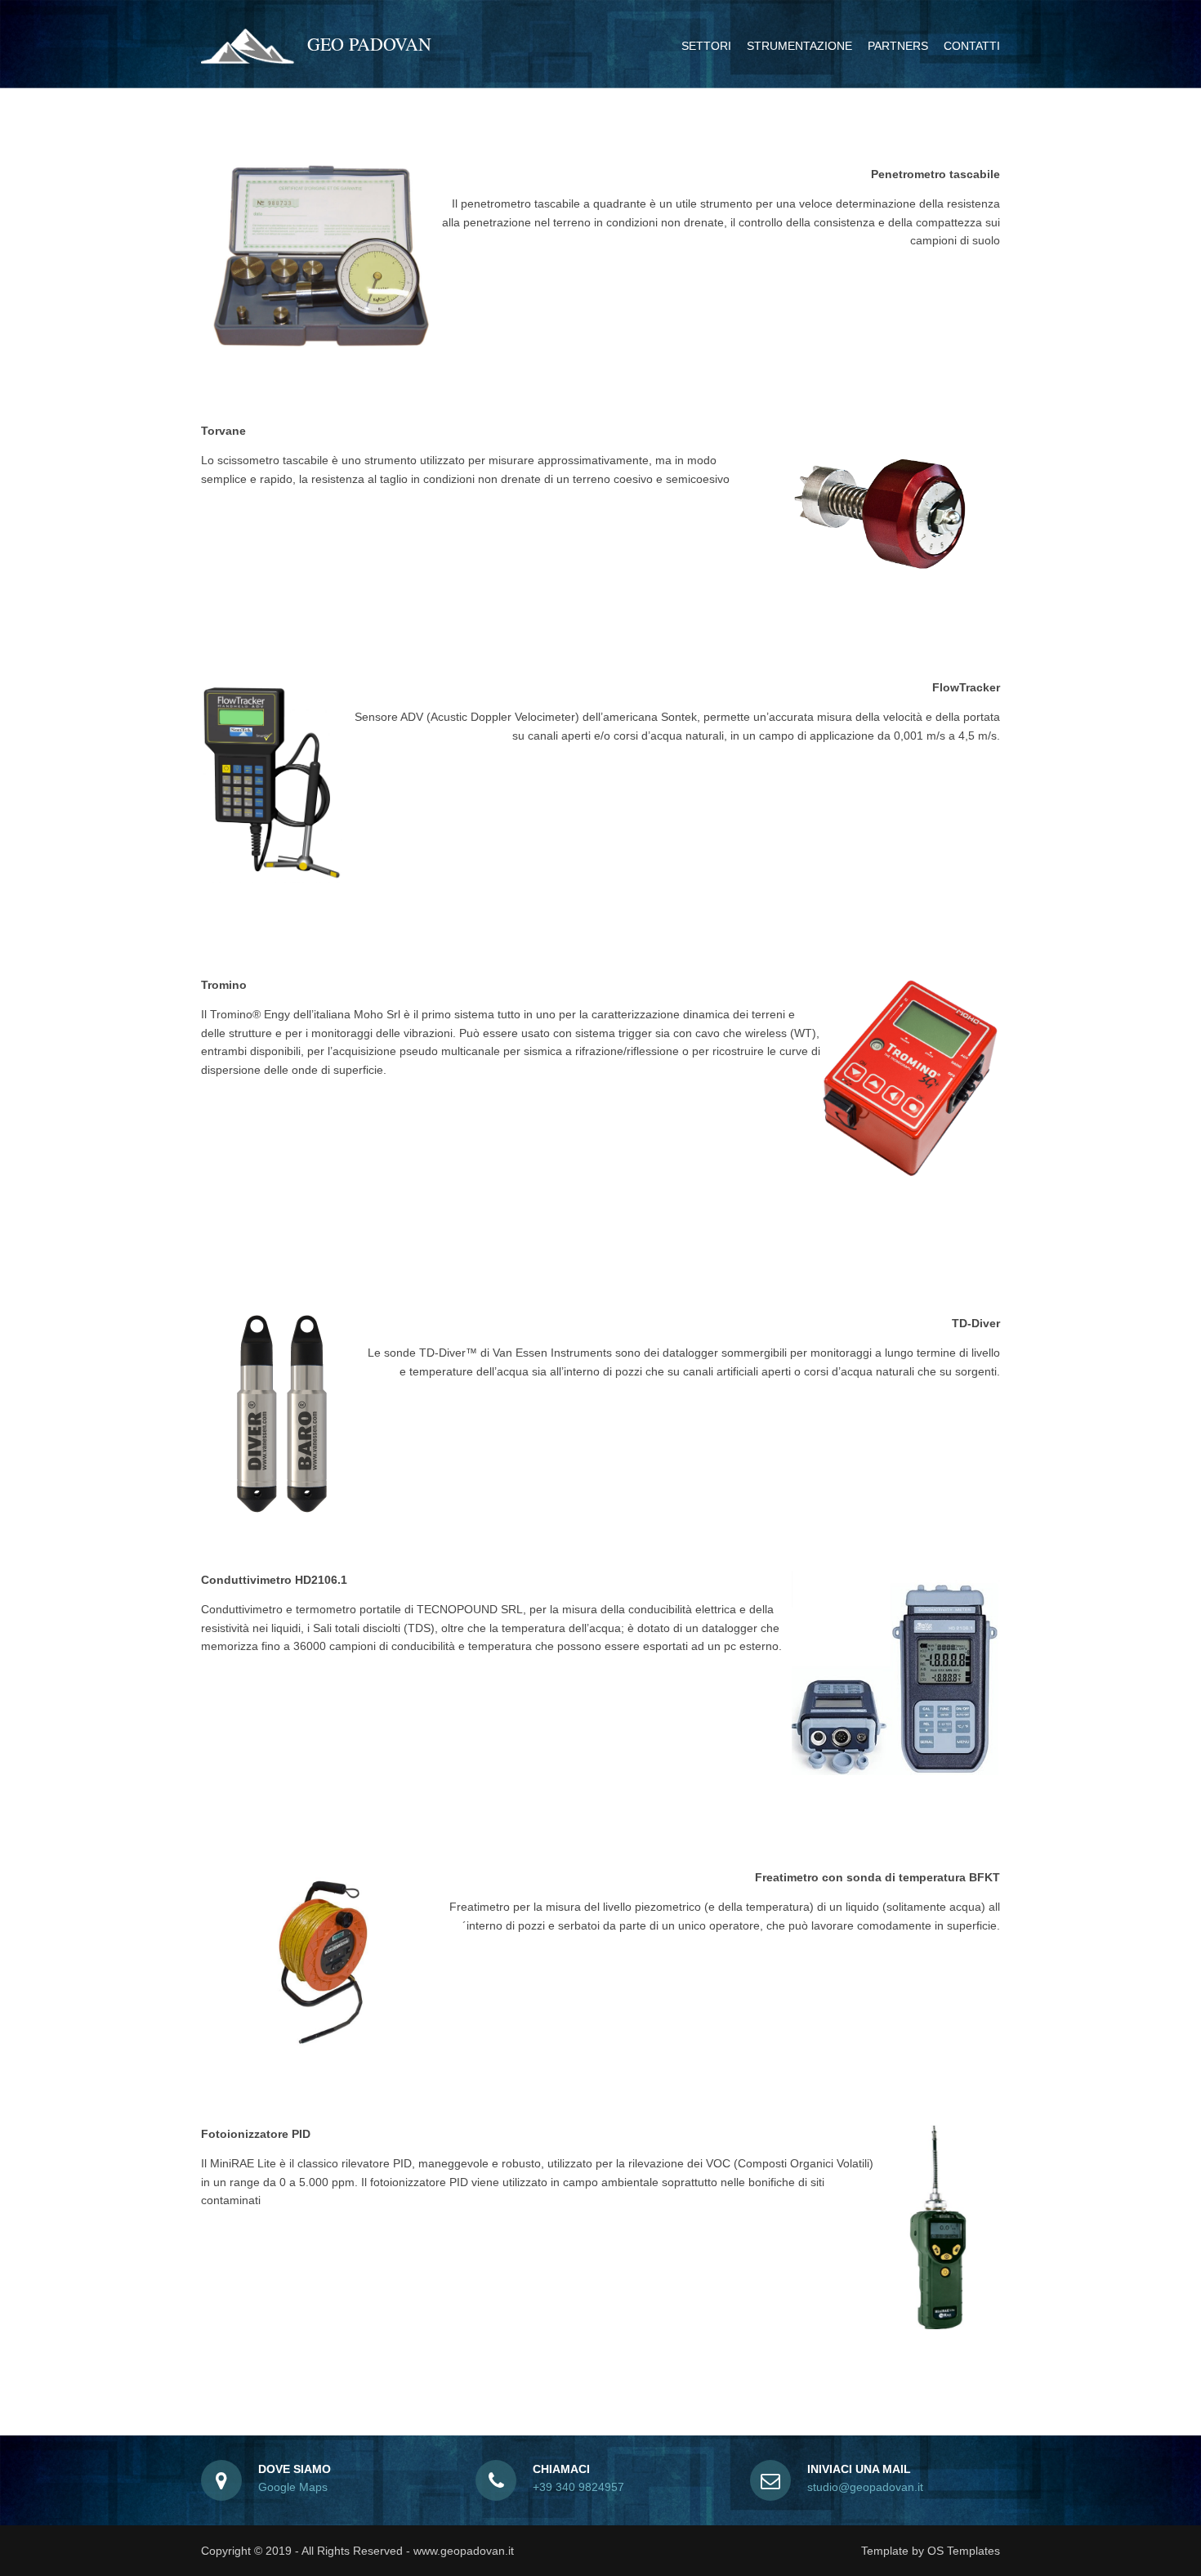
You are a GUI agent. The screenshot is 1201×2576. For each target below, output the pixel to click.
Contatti (972, 46)
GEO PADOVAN (369, 44)
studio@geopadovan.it (865, 2487)
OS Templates (964, 2551)
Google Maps (293, 2487)
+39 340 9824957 (578, 2487)
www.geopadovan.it (464, 2551)
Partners (898, 46)
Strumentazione (799, 46)
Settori (706, 46)
